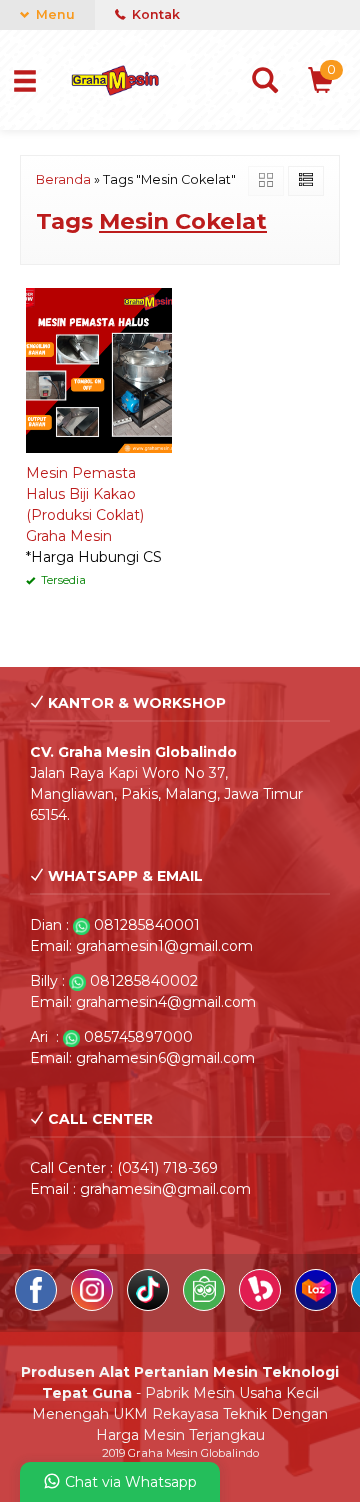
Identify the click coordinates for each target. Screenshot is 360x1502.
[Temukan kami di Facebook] (38, 1306)
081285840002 (144, 981)
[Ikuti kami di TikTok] (150, 1306)
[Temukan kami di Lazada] (318, 1306)
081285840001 (147, 925)
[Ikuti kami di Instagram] (94, 1306)
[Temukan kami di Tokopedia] (206, 1306)
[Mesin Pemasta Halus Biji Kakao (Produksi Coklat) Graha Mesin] (99, 369)
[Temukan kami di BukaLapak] (262, 1306)
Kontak (154, 14)
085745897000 (138, 1037)
